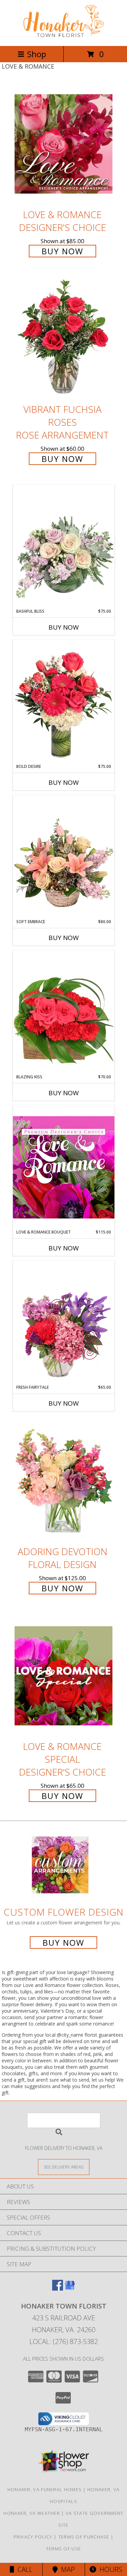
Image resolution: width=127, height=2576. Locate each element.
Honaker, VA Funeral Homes (45, 2489)
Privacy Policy (33, 2537)
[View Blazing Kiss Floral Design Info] (64, 1012)
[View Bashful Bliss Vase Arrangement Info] (64, 546)
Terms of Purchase (84, 2537)
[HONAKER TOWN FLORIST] (64, 36)
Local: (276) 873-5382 (64, 2341)
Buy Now (62, 251)
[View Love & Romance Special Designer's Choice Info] (64, 1676)
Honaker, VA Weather (32, 2513)
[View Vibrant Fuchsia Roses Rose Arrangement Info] (64, 339)
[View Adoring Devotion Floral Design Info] (64, 1481)
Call (23, 2569)
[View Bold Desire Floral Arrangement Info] (64, 702)
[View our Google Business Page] (70, 2288)
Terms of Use (64, 2549)
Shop (37, 54)
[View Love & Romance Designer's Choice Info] (64, 144)
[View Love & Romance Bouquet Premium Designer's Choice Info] (64, 1167)
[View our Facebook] (58, 2288)
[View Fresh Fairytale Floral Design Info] (64, 1322)
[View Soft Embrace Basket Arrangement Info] (64, 857)
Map (66, 2569)
